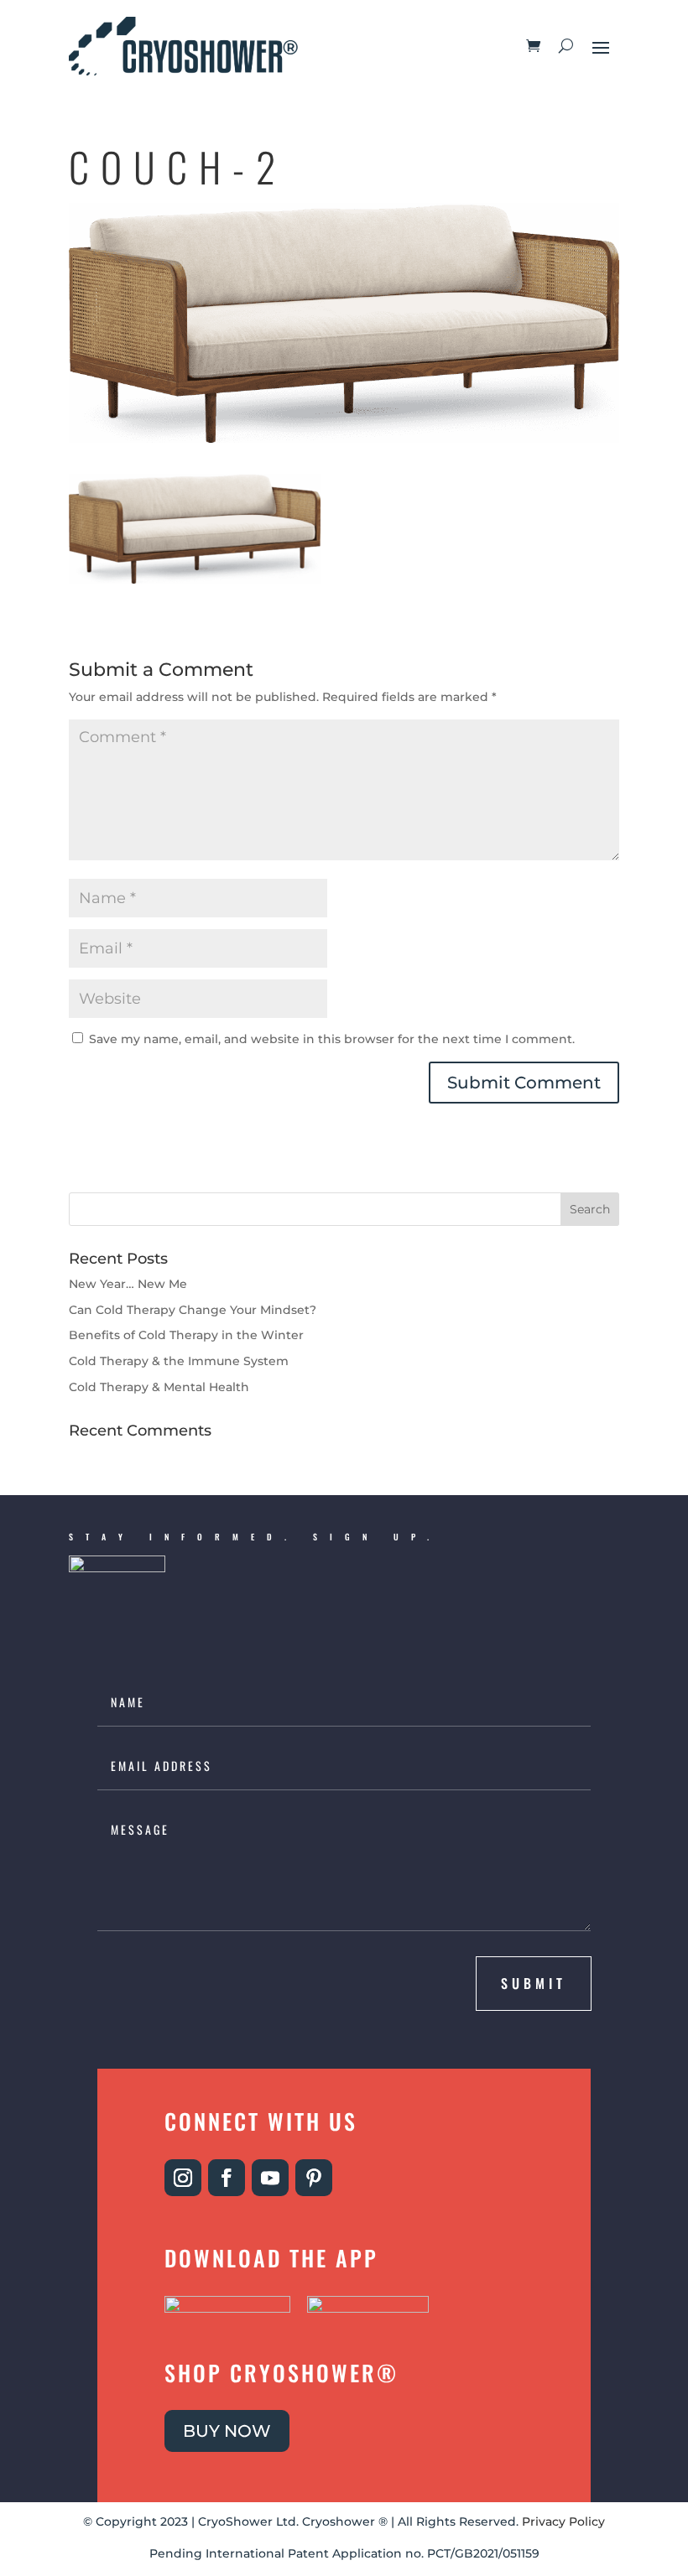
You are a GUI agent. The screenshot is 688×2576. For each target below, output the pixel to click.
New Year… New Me (128, 1284)
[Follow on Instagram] (183, 2178)
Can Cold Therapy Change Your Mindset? (193, 1310)
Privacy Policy (563, 2521)
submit (534, 1983)
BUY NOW (227, 2431)
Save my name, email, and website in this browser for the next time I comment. (332, 1039)
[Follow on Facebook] (227, 2178)
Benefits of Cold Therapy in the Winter (186, 1335)
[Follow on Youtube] (270, 2178)
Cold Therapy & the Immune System (179, 1361)
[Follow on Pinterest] (314, 2178)
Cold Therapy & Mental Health (159, 1387)
